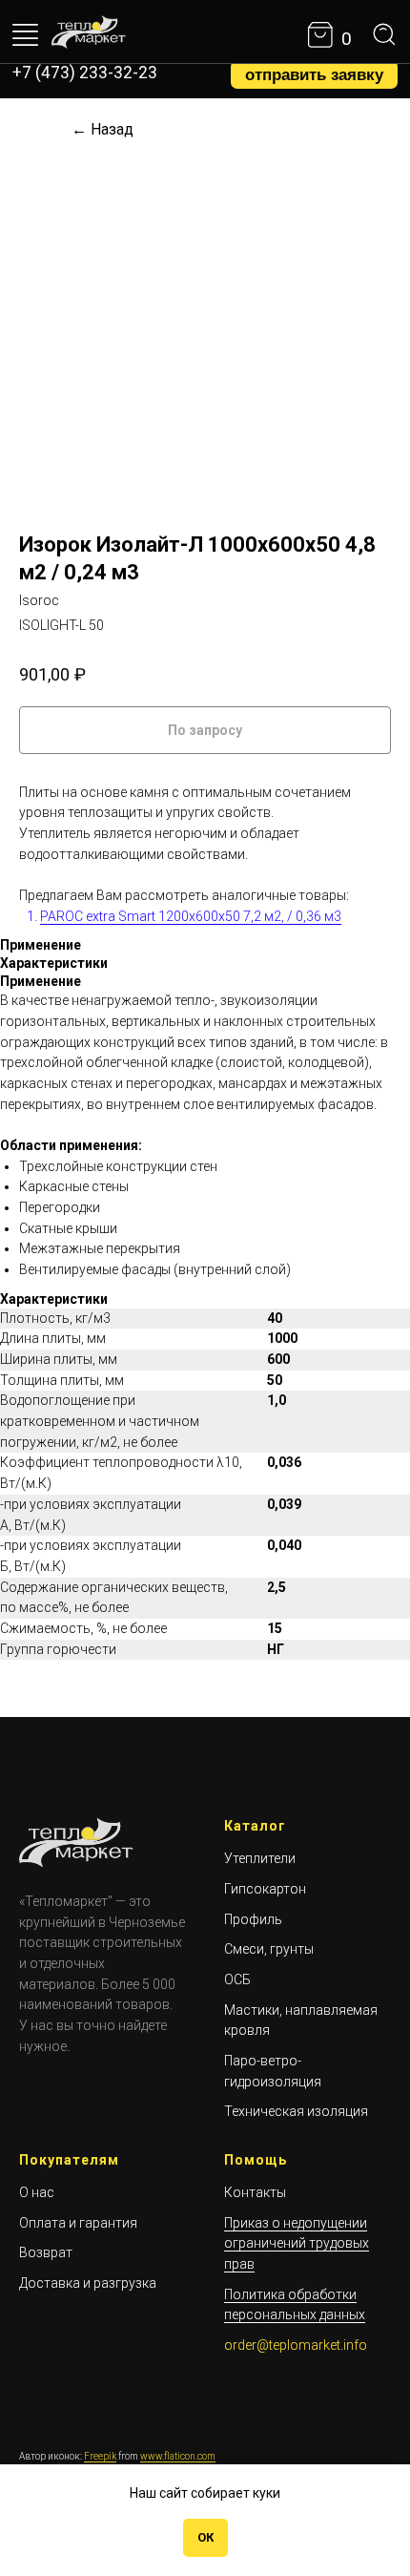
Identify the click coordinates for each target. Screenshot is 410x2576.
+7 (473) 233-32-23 (85, 73)
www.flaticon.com (178, 2456)
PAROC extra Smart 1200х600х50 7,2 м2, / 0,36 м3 (191, 916)
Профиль (253, 1919)
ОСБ (237, 1979)
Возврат (46, 2252)
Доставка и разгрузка (88, 2283)
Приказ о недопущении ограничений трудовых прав (297, 2243)
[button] (314, 74)
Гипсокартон (265, 1889)
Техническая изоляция (296, 2111)
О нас (37, 2192)
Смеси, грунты (269, 1949)
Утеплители (260, 1858)
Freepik (100, 2456)
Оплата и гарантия (78, 2223)
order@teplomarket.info (296, 2345)
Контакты (255, 2192)
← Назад (102, 129)
